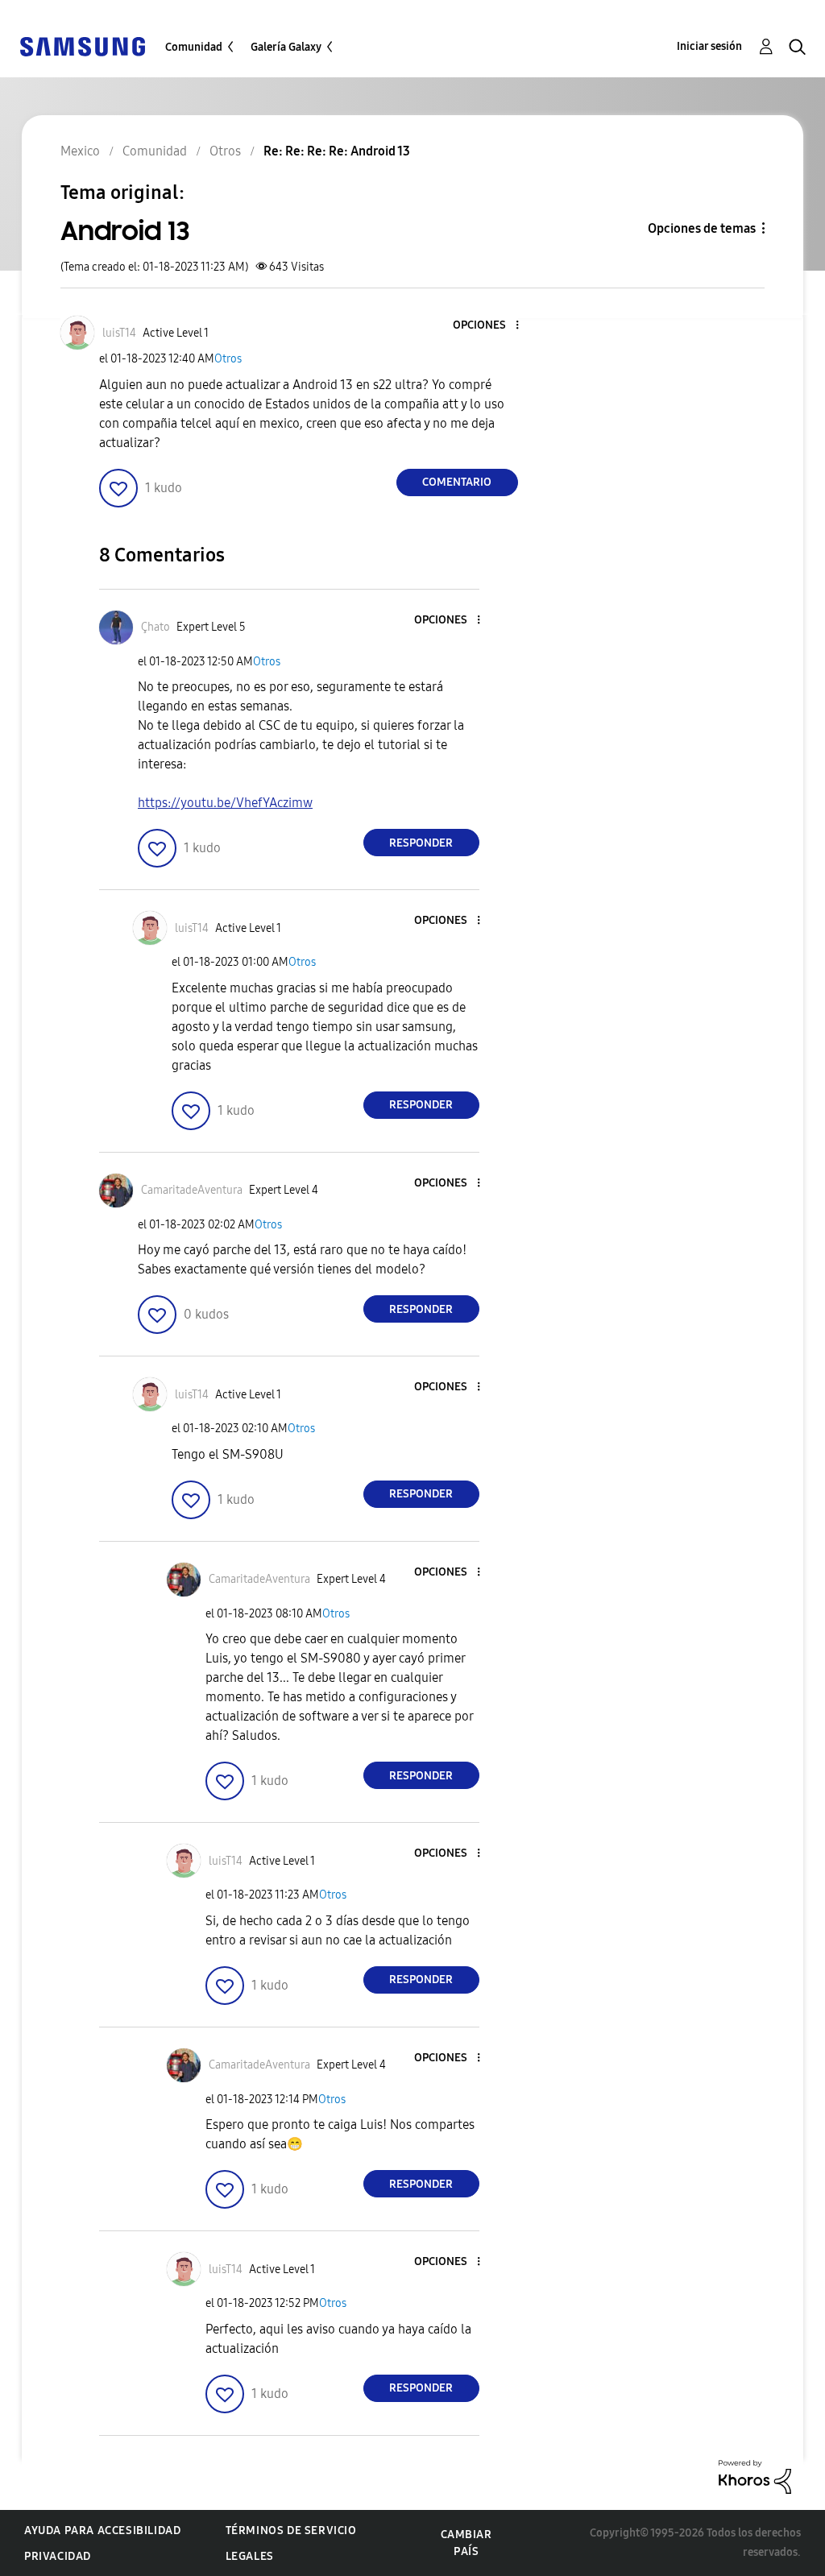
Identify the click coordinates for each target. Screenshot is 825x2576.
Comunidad (194, 47)
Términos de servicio (291, 2530)
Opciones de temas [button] (702, 228)
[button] (490, 326)
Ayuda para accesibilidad (102, 2530)
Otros (228, 359)
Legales (250, 2556)
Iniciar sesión (709, 46)
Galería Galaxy (286, 47)
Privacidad (58, 2556)
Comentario (457, 482)
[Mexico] (82, 46)
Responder (421, 843)
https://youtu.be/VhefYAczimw (225, 803)
